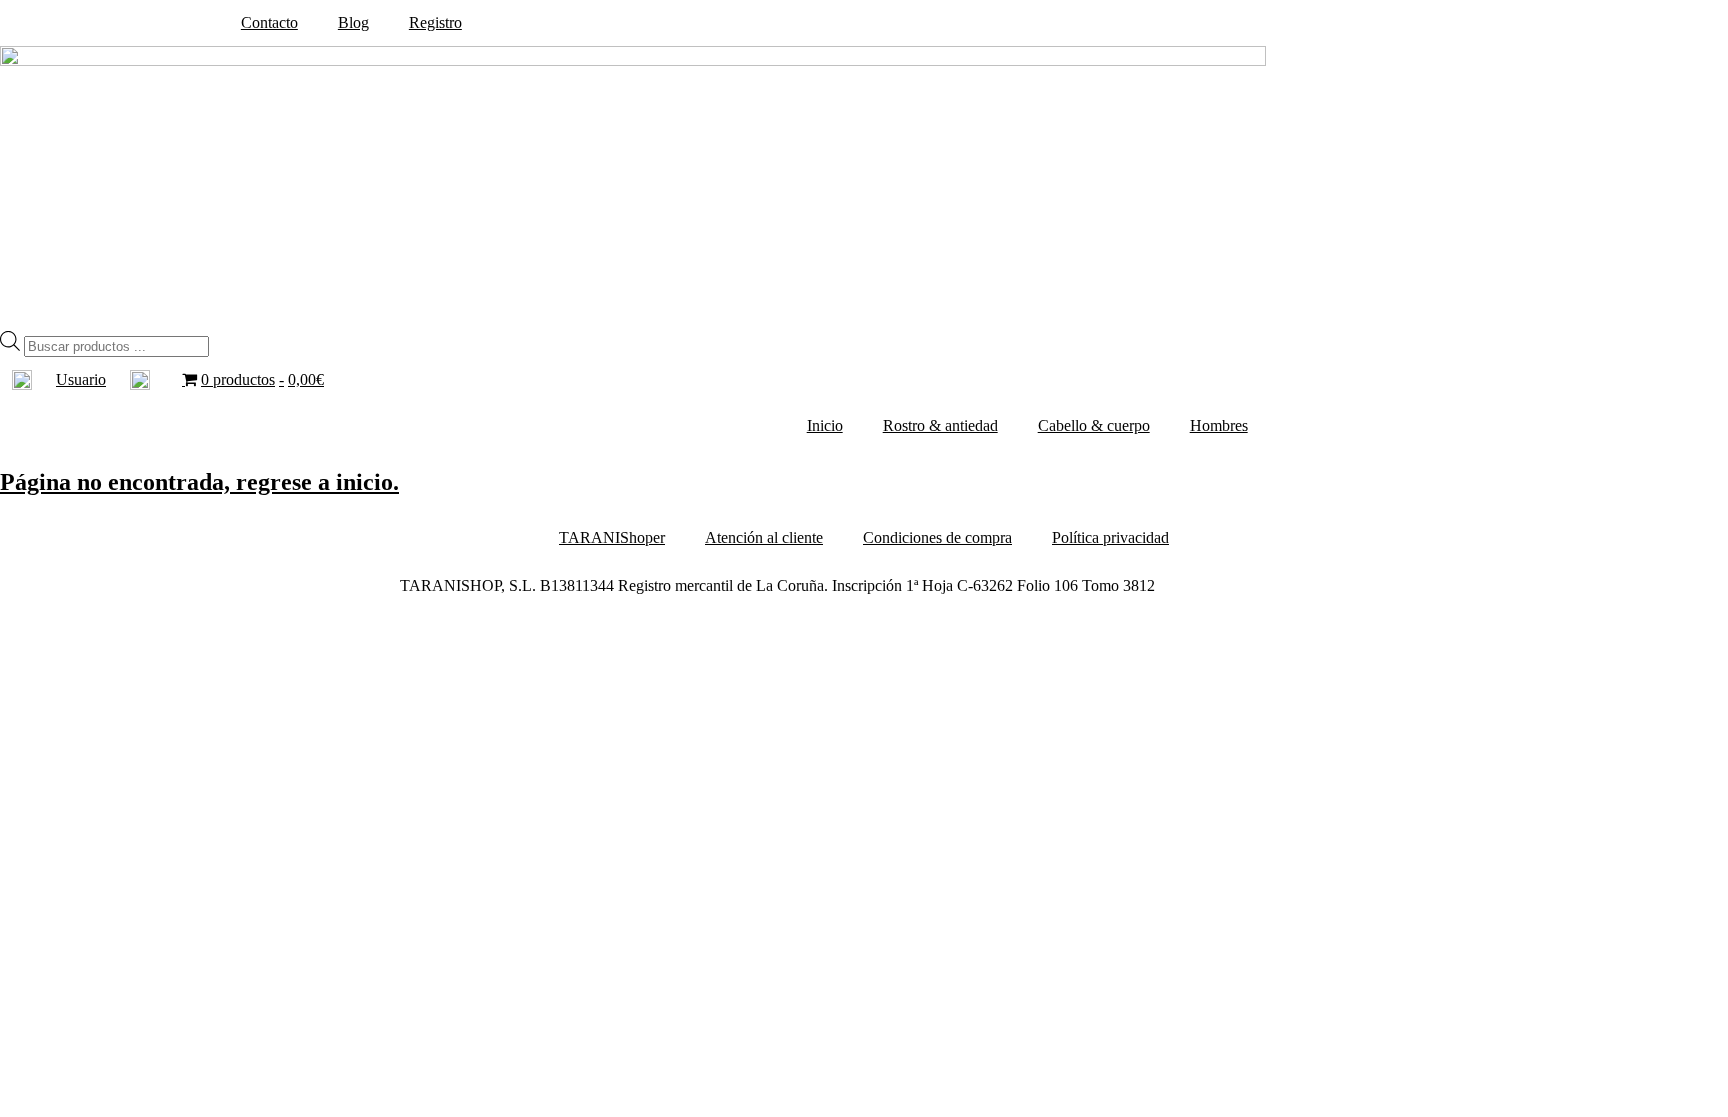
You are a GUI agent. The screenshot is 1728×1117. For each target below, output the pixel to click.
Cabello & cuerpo (1094, 425)
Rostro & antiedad (940, 425)
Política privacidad (1110, 537)
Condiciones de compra (937, 537)
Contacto (269, 22)
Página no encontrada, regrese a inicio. (199, 482)
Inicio (825, 425)
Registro (435, 22)
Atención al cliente (764, 537)
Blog (353, 22)
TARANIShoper (612, 537)
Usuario (81, 379)
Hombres (1219, 425)
